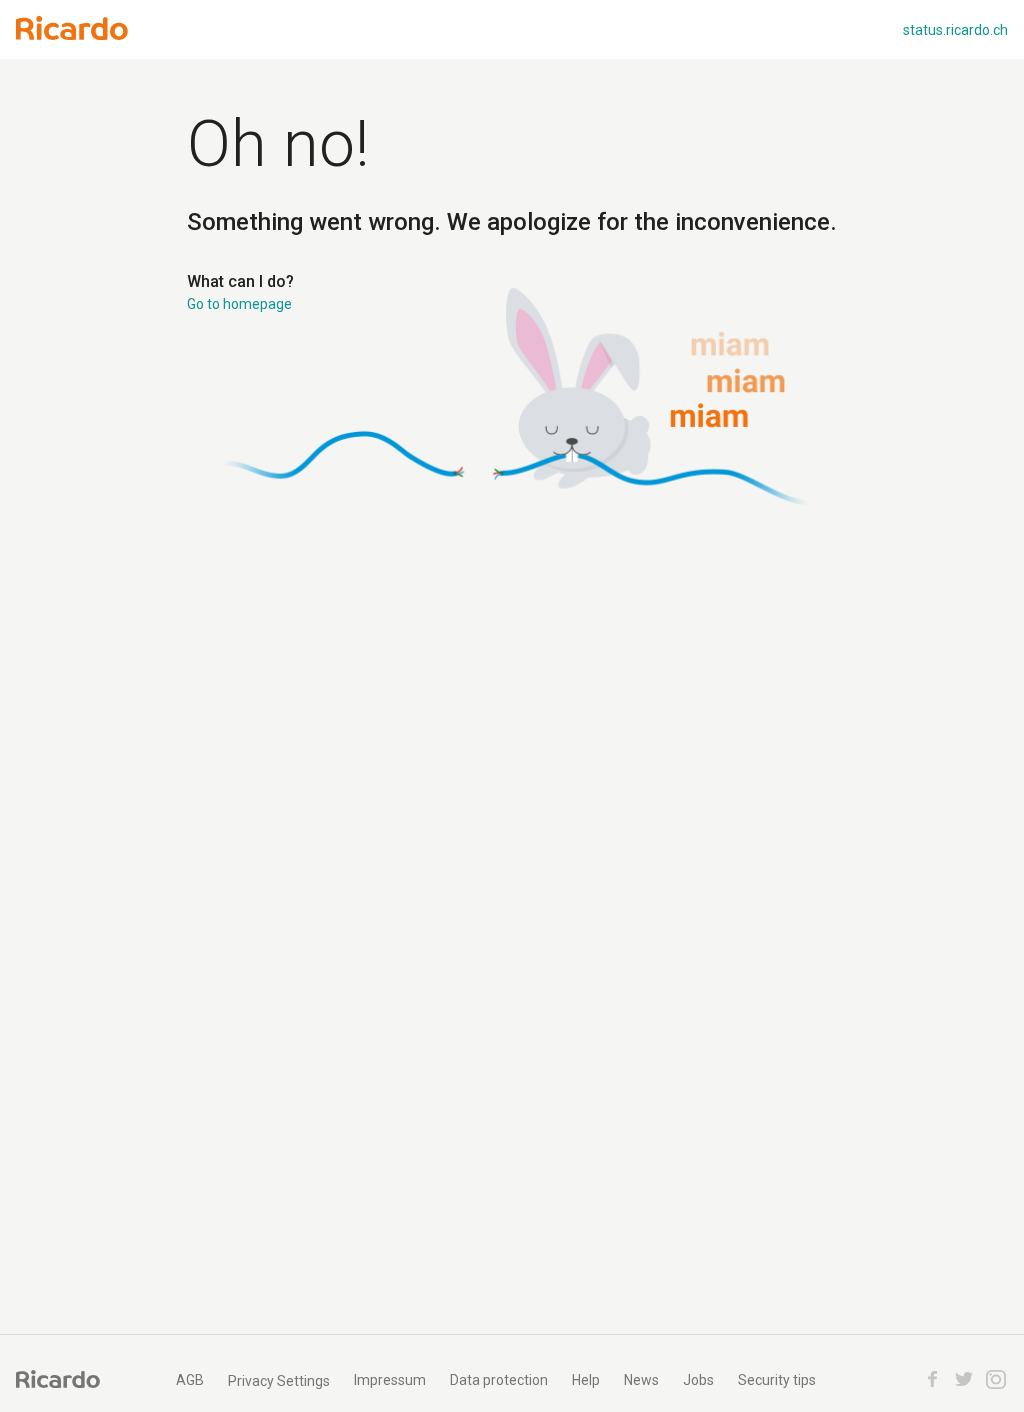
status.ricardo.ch (955, 30)
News (641, 1380)
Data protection (499, 1380)
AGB (190, 1380)
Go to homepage (239, 304)
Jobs (698, 1380)
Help (586, 1380)
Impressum (390, 1380)
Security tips (777, 1380)
